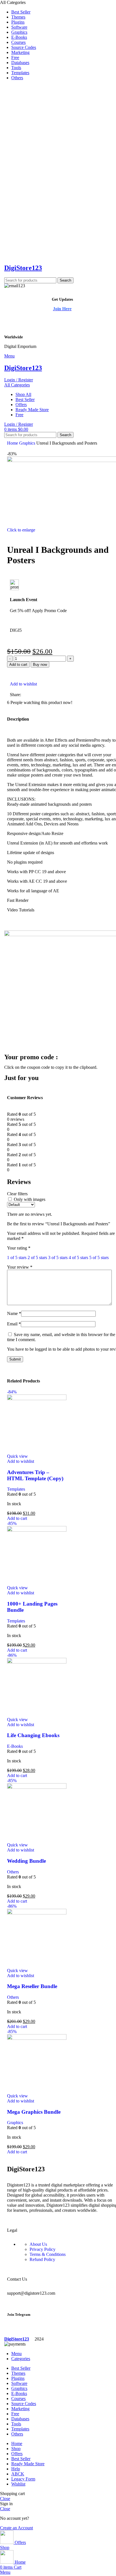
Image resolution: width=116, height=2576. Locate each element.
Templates (16, 1489)
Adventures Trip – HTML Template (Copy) (35, 1475)
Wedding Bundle (26, 1861)
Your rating (19, 1248)
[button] (17, 1518)
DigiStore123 (23, 268)
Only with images (30, 1199)
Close (5, 2499)
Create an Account (16, 2528)
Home (13, 443)
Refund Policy (42, 2259)
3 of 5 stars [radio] (58, 1258)
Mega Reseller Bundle (32, 1986)
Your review (20, 1267)
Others (13, 1872)
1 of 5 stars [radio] (17, 1258)
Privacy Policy (43, 2249)
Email (14, 1324)
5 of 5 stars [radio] (99, 1258)
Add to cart (18, 665)
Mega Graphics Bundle (34, 2112)
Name (14, 1313)
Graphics (28, 443)
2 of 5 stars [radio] (37, 1258)
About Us (38, 2244)
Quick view (17, 1456)
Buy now (40, 665)
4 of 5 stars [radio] (78, 1258)
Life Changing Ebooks (33, 1735)
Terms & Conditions (48, 2254)
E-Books (15, 1746)
